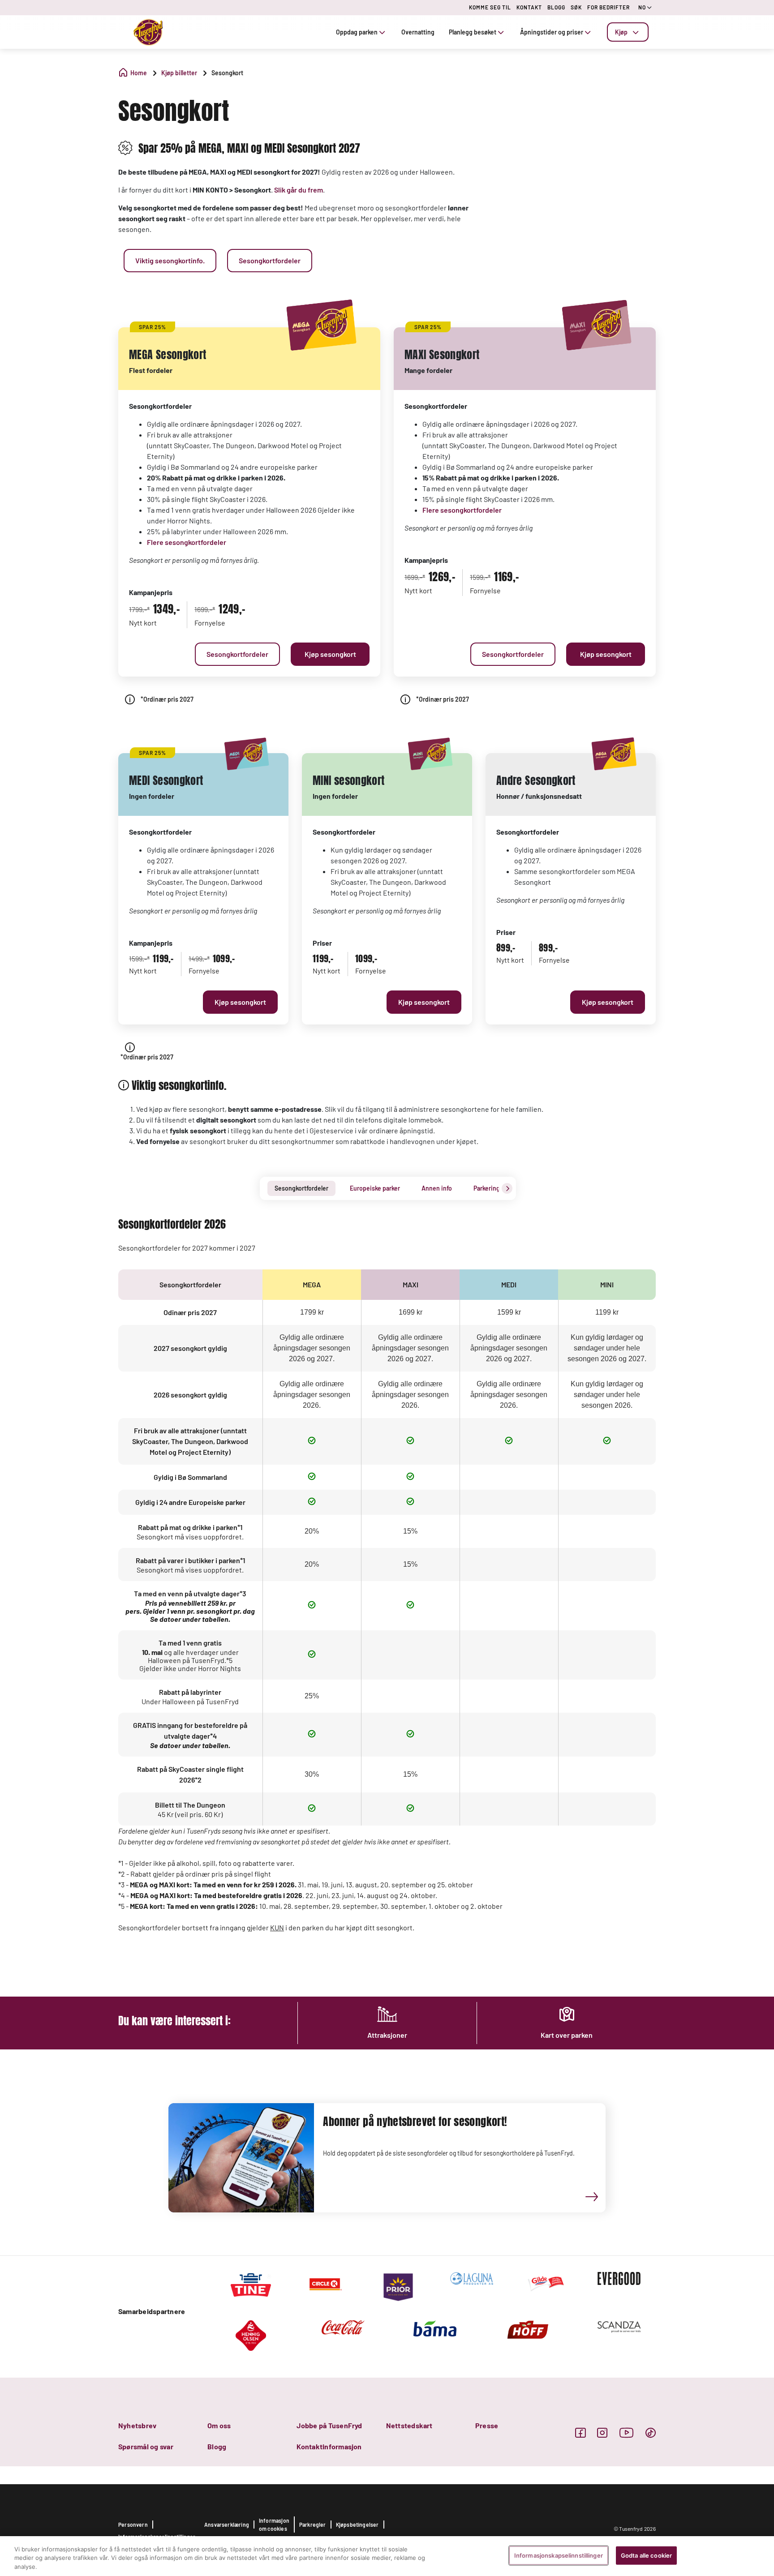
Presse (487, 2425)
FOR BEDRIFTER (608, 7)
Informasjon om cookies (274, 2525)
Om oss (219, 2425)
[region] (387, 2556)
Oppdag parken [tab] (357, 32)
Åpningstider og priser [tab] (552, 32)
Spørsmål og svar (146, 2446)
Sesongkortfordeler (301, 1188)
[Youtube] (627, 2432)
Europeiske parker (375, 1188)
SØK (576, 7)
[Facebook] (580, 2432)
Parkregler (313, 2525)
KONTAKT (529, 7)
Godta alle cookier (646, 2555)
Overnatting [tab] (418, 32)
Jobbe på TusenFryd (329, 2425)
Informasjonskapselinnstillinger (559, 2555)
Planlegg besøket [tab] (473, 32)
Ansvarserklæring (227, 2525)
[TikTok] (651, 2432)
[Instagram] (602, 2432)
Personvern (133, 2525)
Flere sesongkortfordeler (187, 542)
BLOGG (556, 7)
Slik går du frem (299, 190)
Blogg (217, 2446)
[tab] (628, 32)
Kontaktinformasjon (329, 2446)
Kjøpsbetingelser (357, 2525)
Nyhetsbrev (137, 2425)
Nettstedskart (409, 2425)
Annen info (437, 1188)
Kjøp (621, 32)
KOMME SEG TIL (490, 7)
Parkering (487, 1188)
